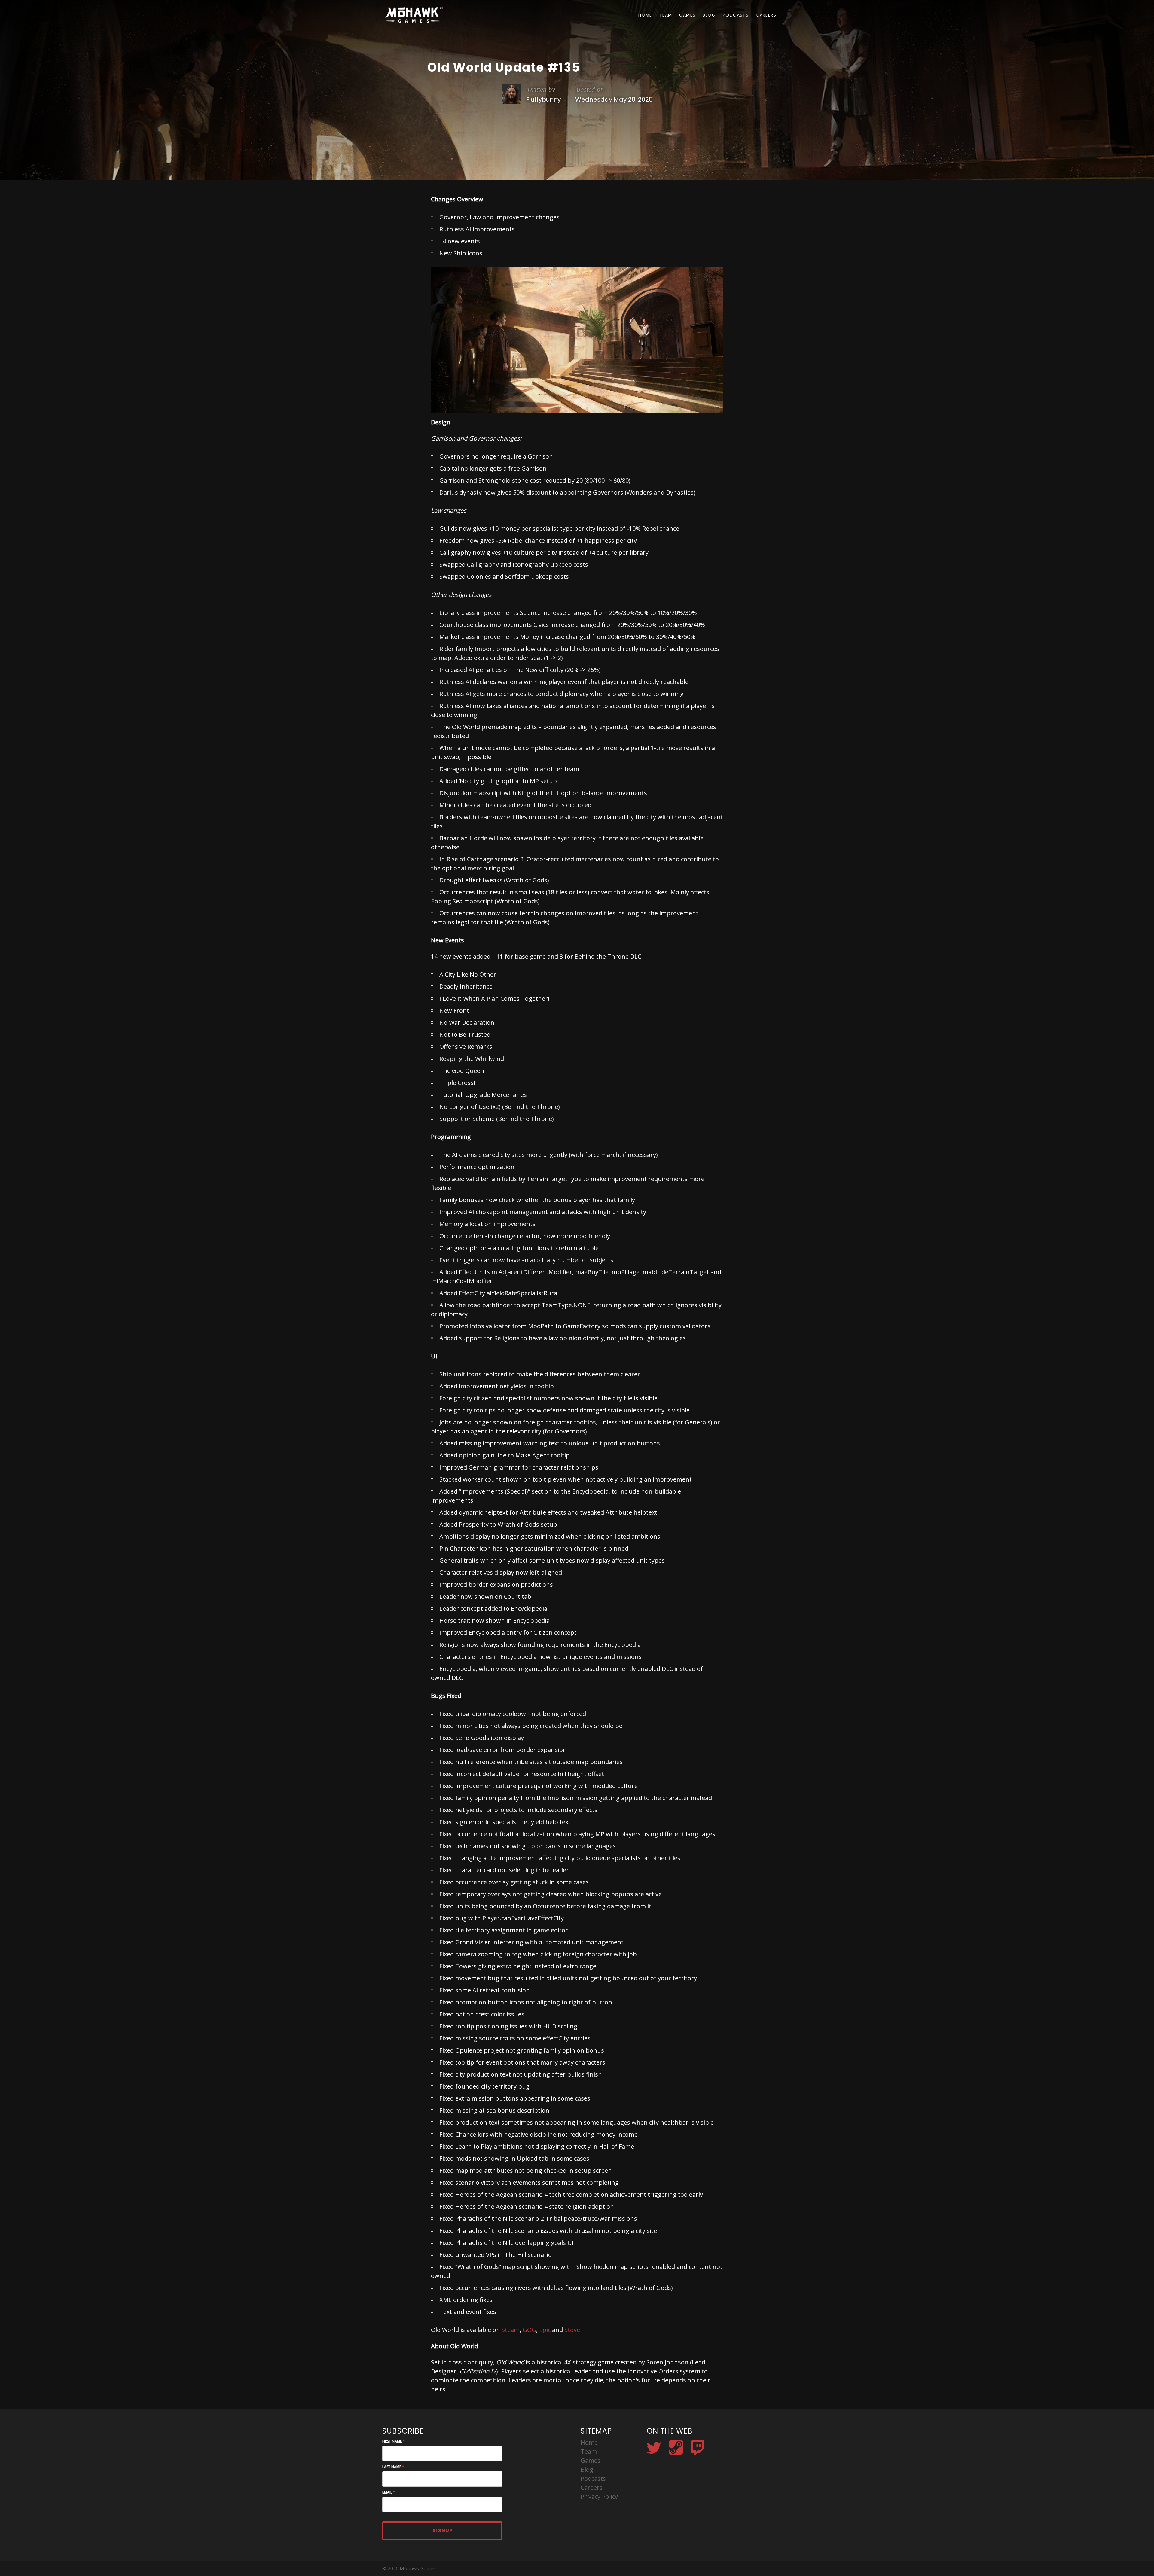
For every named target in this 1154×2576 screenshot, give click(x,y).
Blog (709, 15)
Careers (766, 15)
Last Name (392, 2467)
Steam (511, 2330)
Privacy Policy (599, 2497)
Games (687, 15)
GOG (529, 2330)
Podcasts (736, 15)
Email (387, 2492)
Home (645, 15)
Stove (572, 2330)
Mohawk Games (413, 15)
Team (666, 15)
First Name (392, 2441)
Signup (443, 2530)
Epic (545, 2330)
